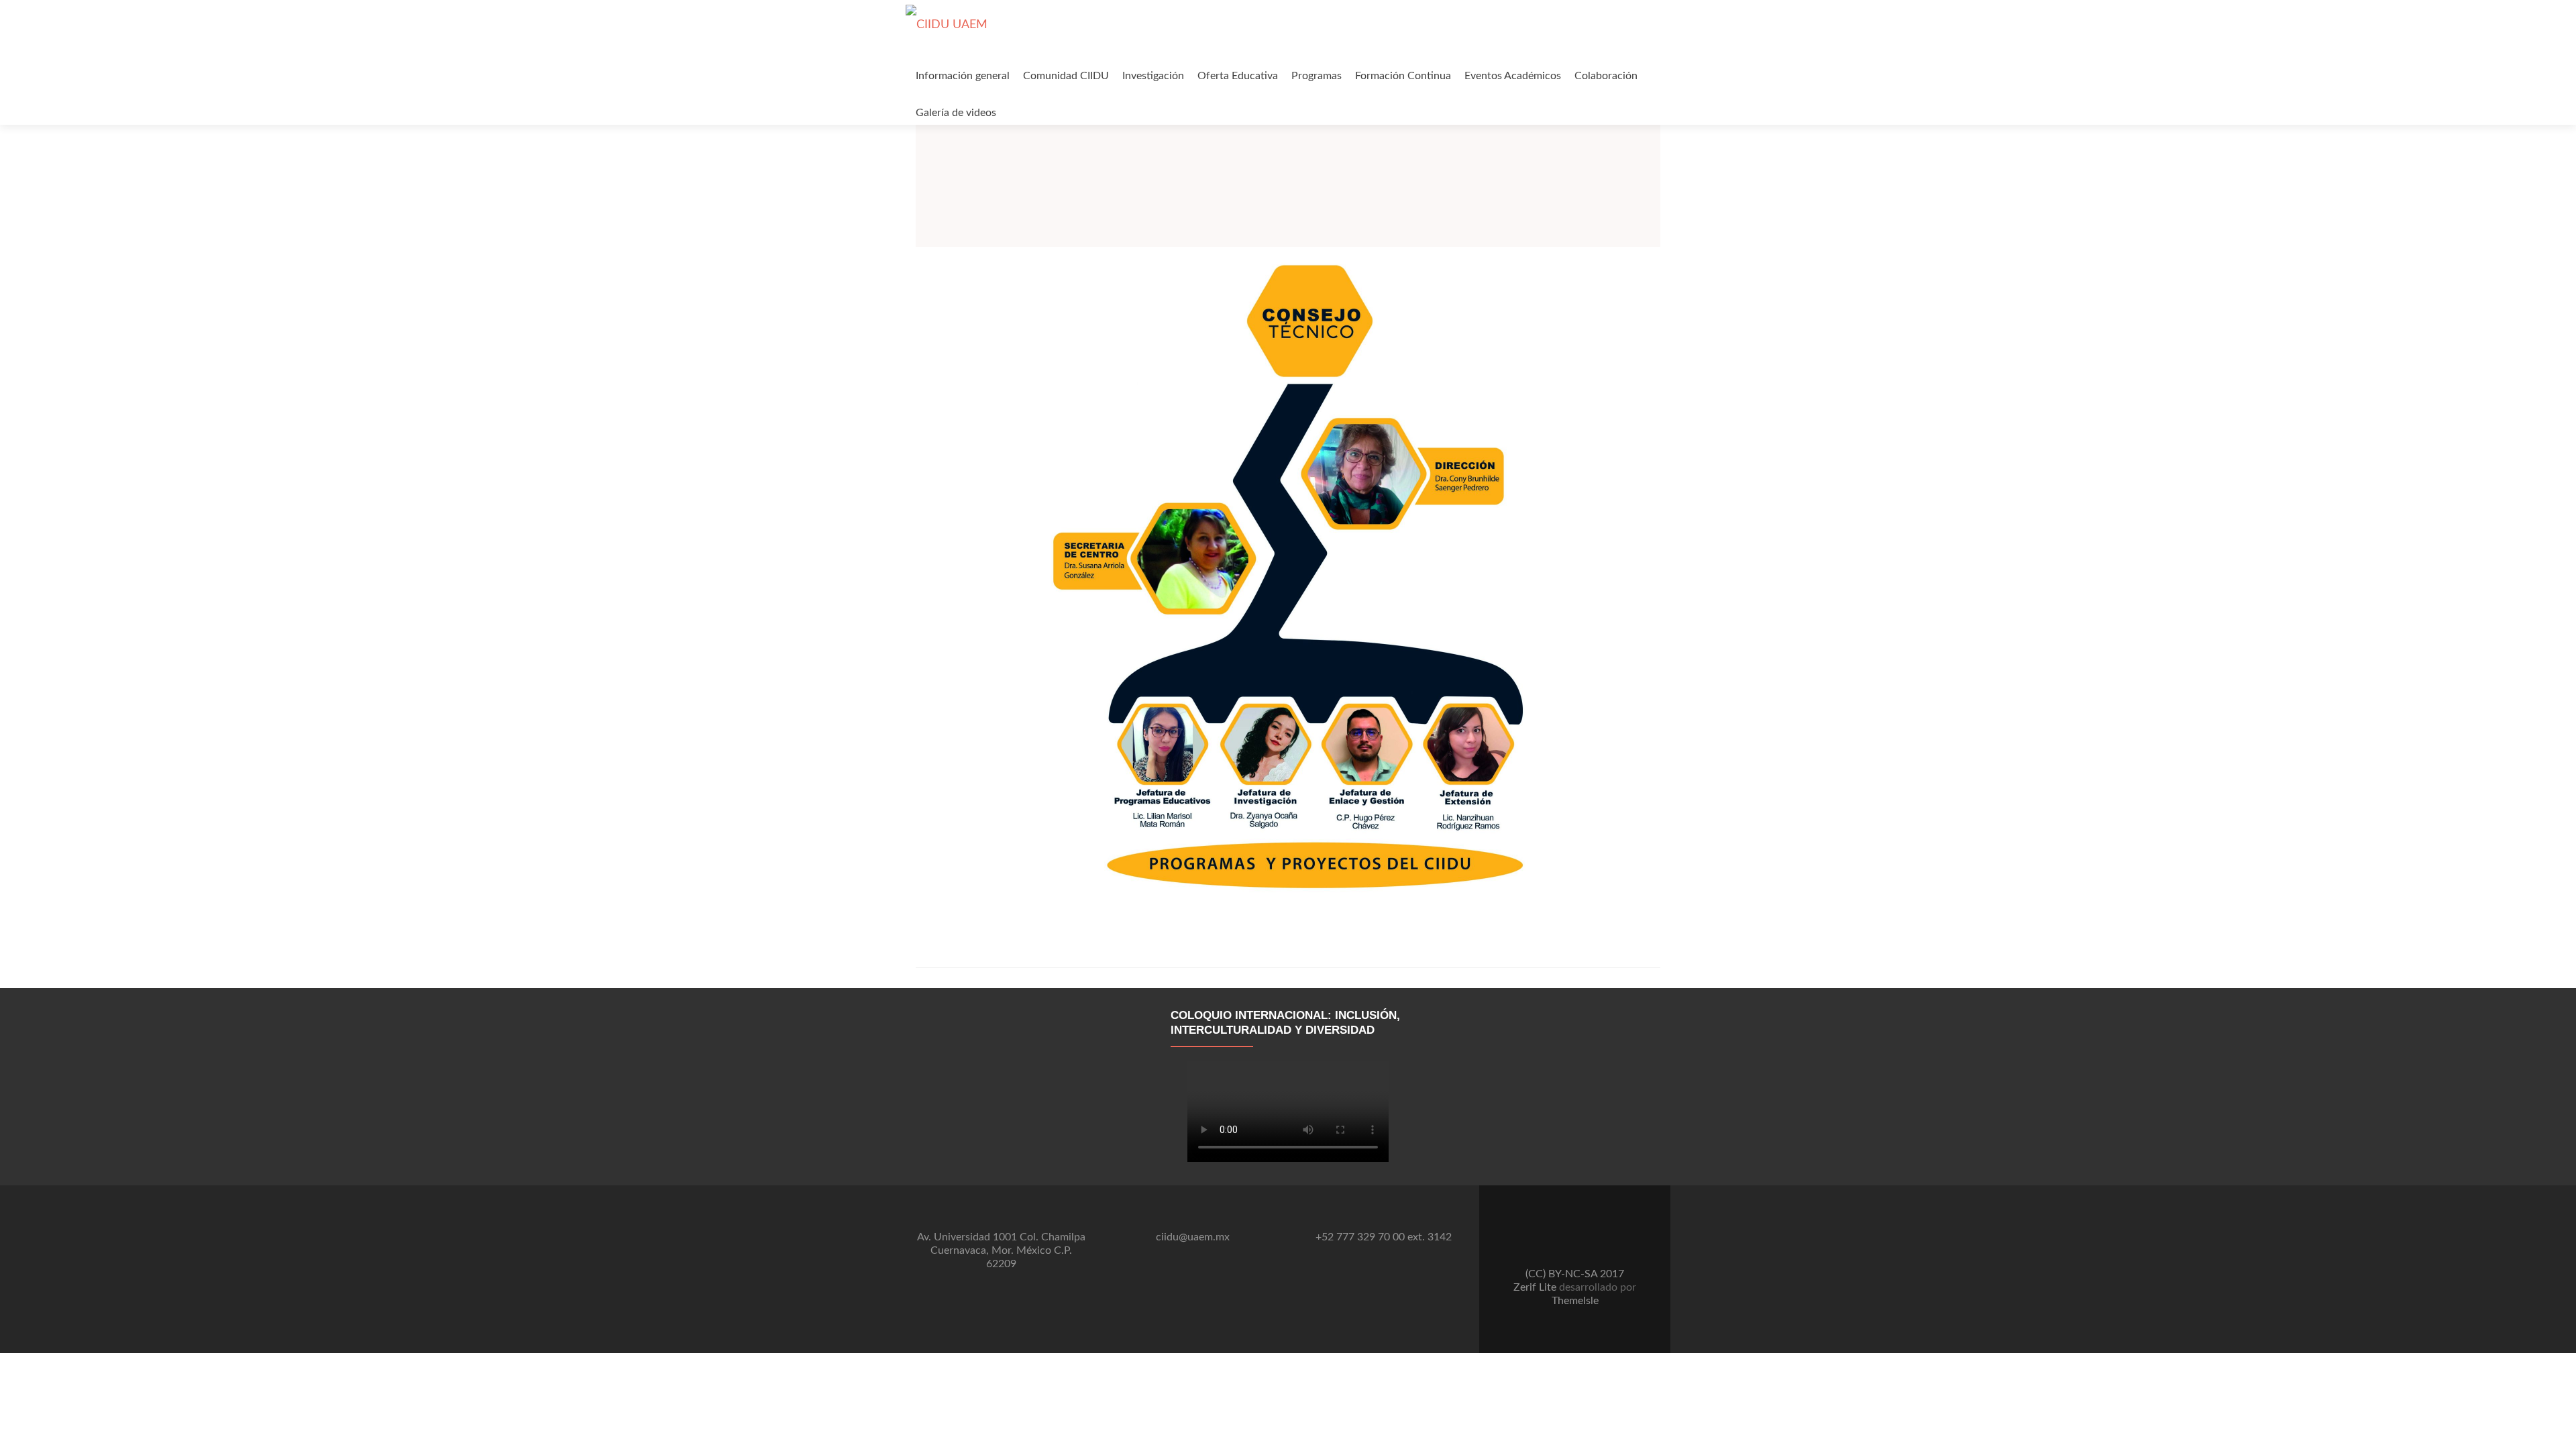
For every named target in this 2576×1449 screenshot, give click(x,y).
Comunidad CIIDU (1066, 76)
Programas (1317, 76)
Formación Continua (1403, 76)
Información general (963, 76)
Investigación (1153, 76)
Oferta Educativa (1238, 76)
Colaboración (1606, 76)
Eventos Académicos (1513, 76)
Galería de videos (956, 113)
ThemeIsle (1575, 1301)
